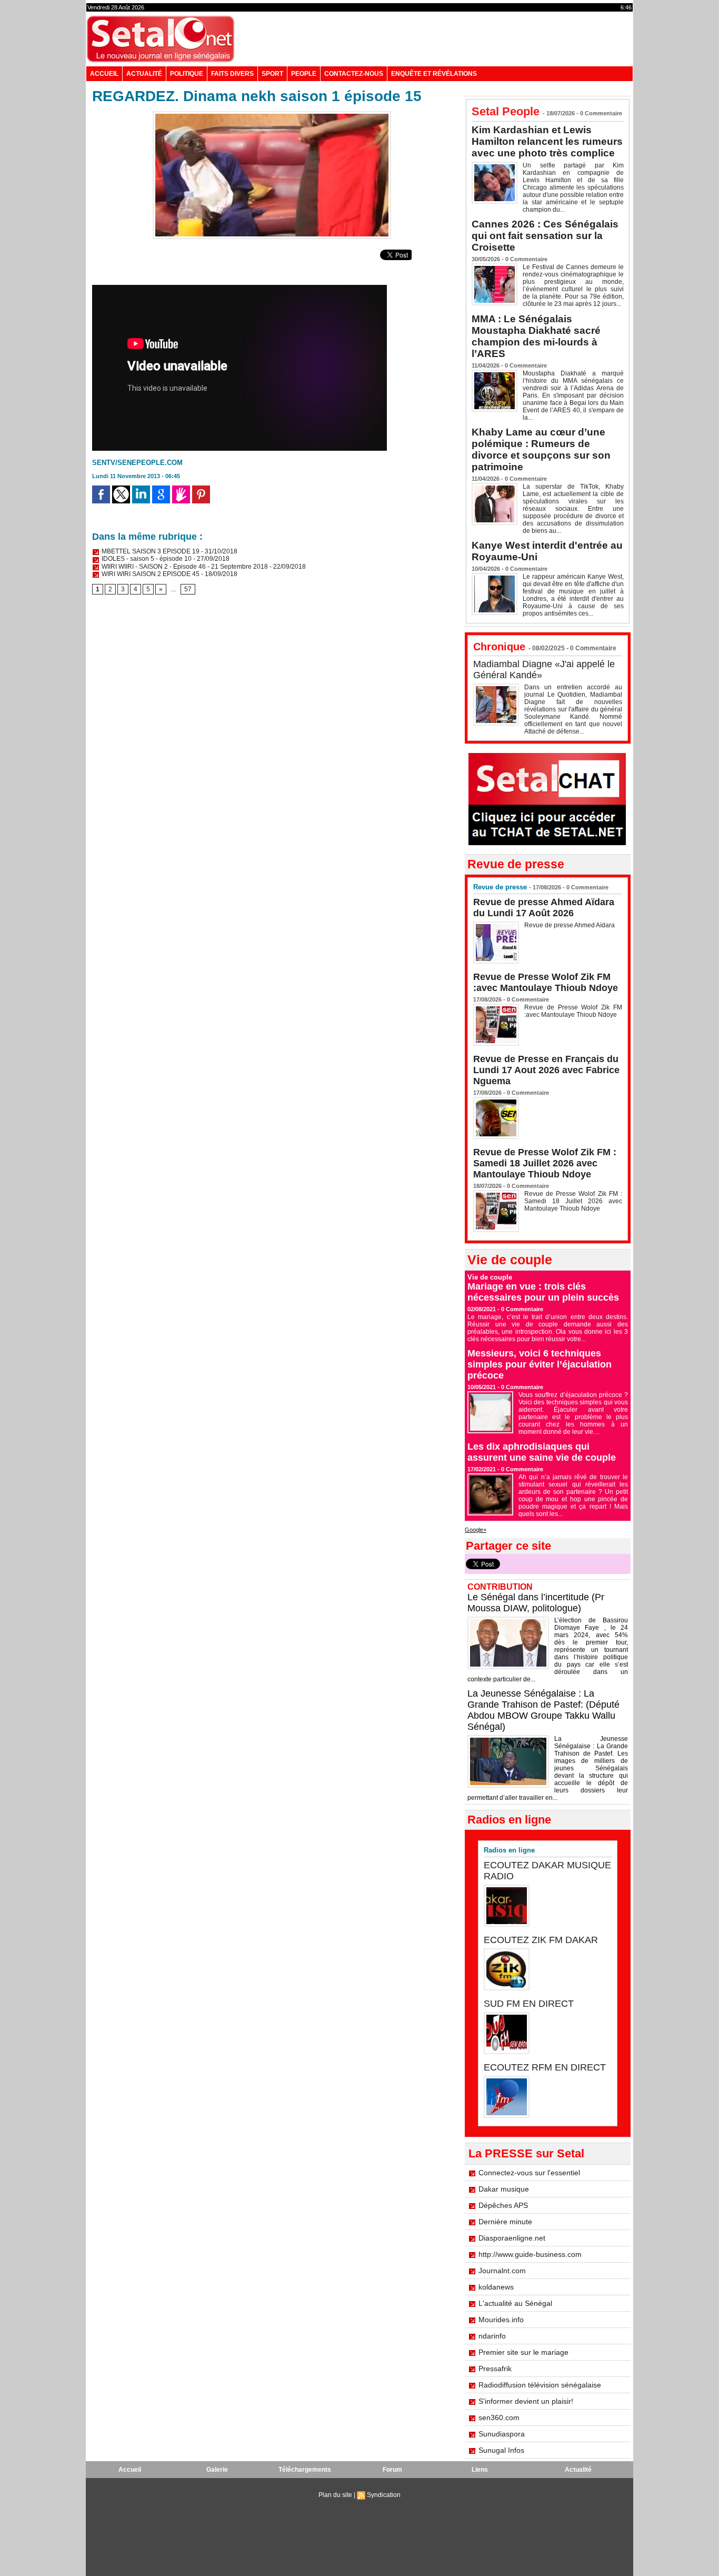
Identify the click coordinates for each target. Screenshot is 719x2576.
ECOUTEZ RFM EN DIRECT (545, 2067)
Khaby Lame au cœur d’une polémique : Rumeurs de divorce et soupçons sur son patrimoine (541, 449)
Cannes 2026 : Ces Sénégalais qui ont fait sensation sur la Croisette (545, 236)
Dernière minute (505, 2222)
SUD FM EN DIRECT (529, 2004)
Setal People (506, 111)
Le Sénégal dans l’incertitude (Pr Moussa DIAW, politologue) (536, 1603)
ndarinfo (492, 2336)
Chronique (499, 647)
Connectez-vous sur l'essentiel (529, 2173)
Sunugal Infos (501, 2450)
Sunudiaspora (502, 2434)
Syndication (384, 2495)
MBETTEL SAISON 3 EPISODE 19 (150, 551)
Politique (187, 74)
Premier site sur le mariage (523, 2352)
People (304, 74)
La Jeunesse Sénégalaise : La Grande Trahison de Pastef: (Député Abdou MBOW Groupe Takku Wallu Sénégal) (543, 1710)
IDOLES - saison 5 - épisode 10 (146, 559)
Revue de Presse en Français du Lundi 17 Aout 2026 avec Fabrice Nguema (546, 1070)
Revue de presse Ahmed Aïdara (570, 925)
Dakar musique (504, 2189)
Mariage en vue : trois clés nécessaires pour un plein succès (543, 1292)
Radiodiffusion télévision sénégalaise (540, 2385)
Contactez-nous (354, 74)
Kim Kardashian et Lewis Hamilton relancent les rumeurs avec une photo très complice (547, 141)
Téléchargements (305, 2470)
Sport (272, 74)
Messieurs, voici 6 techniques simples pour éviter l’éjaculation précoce (540, 1364)
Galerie (217, 2470)
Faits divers (232, 74)
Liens (480, 2470)
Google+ (476, 1530)
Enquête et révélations (434, 74)
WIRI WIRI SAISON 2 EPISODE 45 (150, 574)
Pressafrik (495, 2369)
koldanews (496, 2287)
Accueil (104, 74)
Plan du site (335, 2495)
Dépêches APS (503, 2205)
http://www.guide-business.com (530, 2254)
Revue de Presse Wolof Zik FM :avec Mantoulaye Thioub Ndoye (546, 982)
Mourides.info (501, 2320)
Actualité (144, 74)
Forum (392, 2470)
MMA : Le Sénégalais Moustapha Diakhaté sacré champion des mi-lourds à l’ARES (536, 336)
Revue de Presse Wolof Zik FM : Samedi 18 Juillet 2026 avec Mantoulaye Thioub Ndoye (545, 1163)
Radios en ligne (509, 1850)
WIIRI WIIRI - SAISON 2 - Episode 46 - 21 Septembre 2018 (184, 567)
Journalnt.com (502, 2271)
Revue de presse (500, 887)
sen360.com (499, 2418)
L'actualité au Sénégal (515, 2303)
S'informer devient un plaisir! (526, 2401)
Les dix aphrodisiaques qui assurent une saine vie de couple (542, 1452)
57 (188, 589)
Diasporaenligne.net (512, 2238)
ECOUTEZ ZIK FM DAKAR (541, 1940)
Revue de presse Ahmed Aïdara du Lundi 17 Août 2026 (544, 908)
